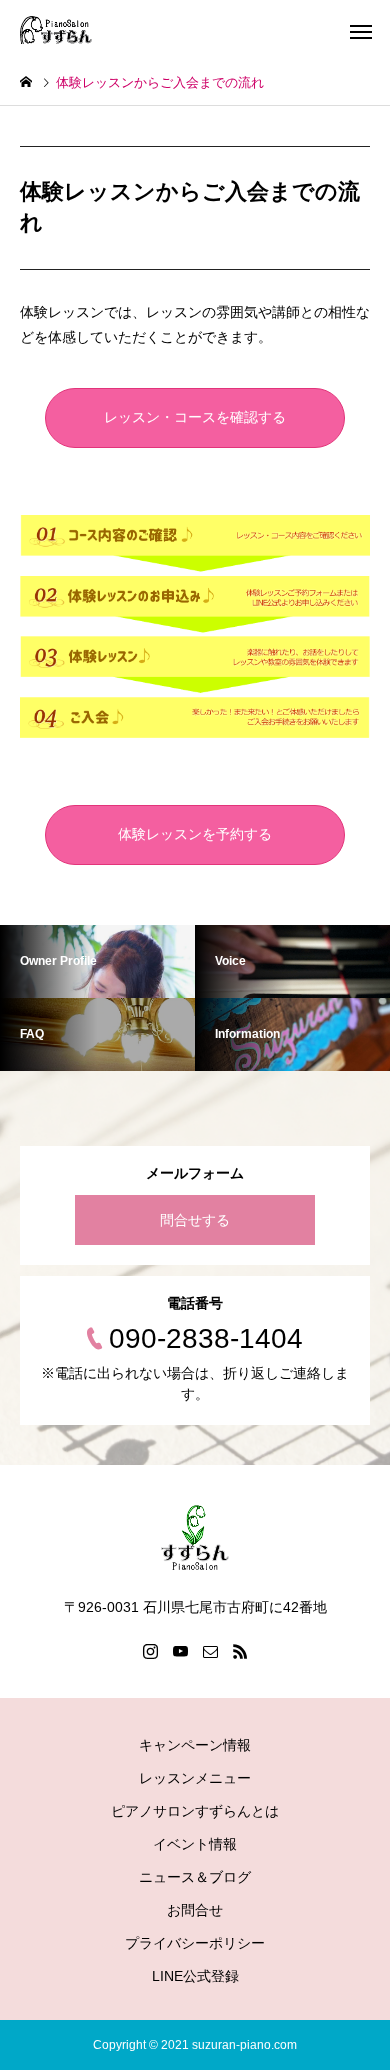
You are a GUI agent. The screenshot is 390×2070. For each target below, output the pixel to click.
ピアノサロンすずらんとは (195, 1811)
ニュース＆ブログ (195, 1877)
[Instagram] (150, 1651)
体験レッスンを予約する (195, 834)
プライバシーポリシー (195, 1943)
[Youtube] (180, 1651)
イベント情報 (195, 1844)
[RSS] (240, 1651)
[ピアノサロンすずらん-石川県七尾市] (56, 30)
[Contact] (210, 1651)
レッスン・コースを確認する (195, 417)
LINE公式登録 (195, 1976)
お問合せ (195, 1910)
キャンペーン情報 (195, 1745)
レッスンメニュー (195, 1778)
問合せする (195, 1220)
